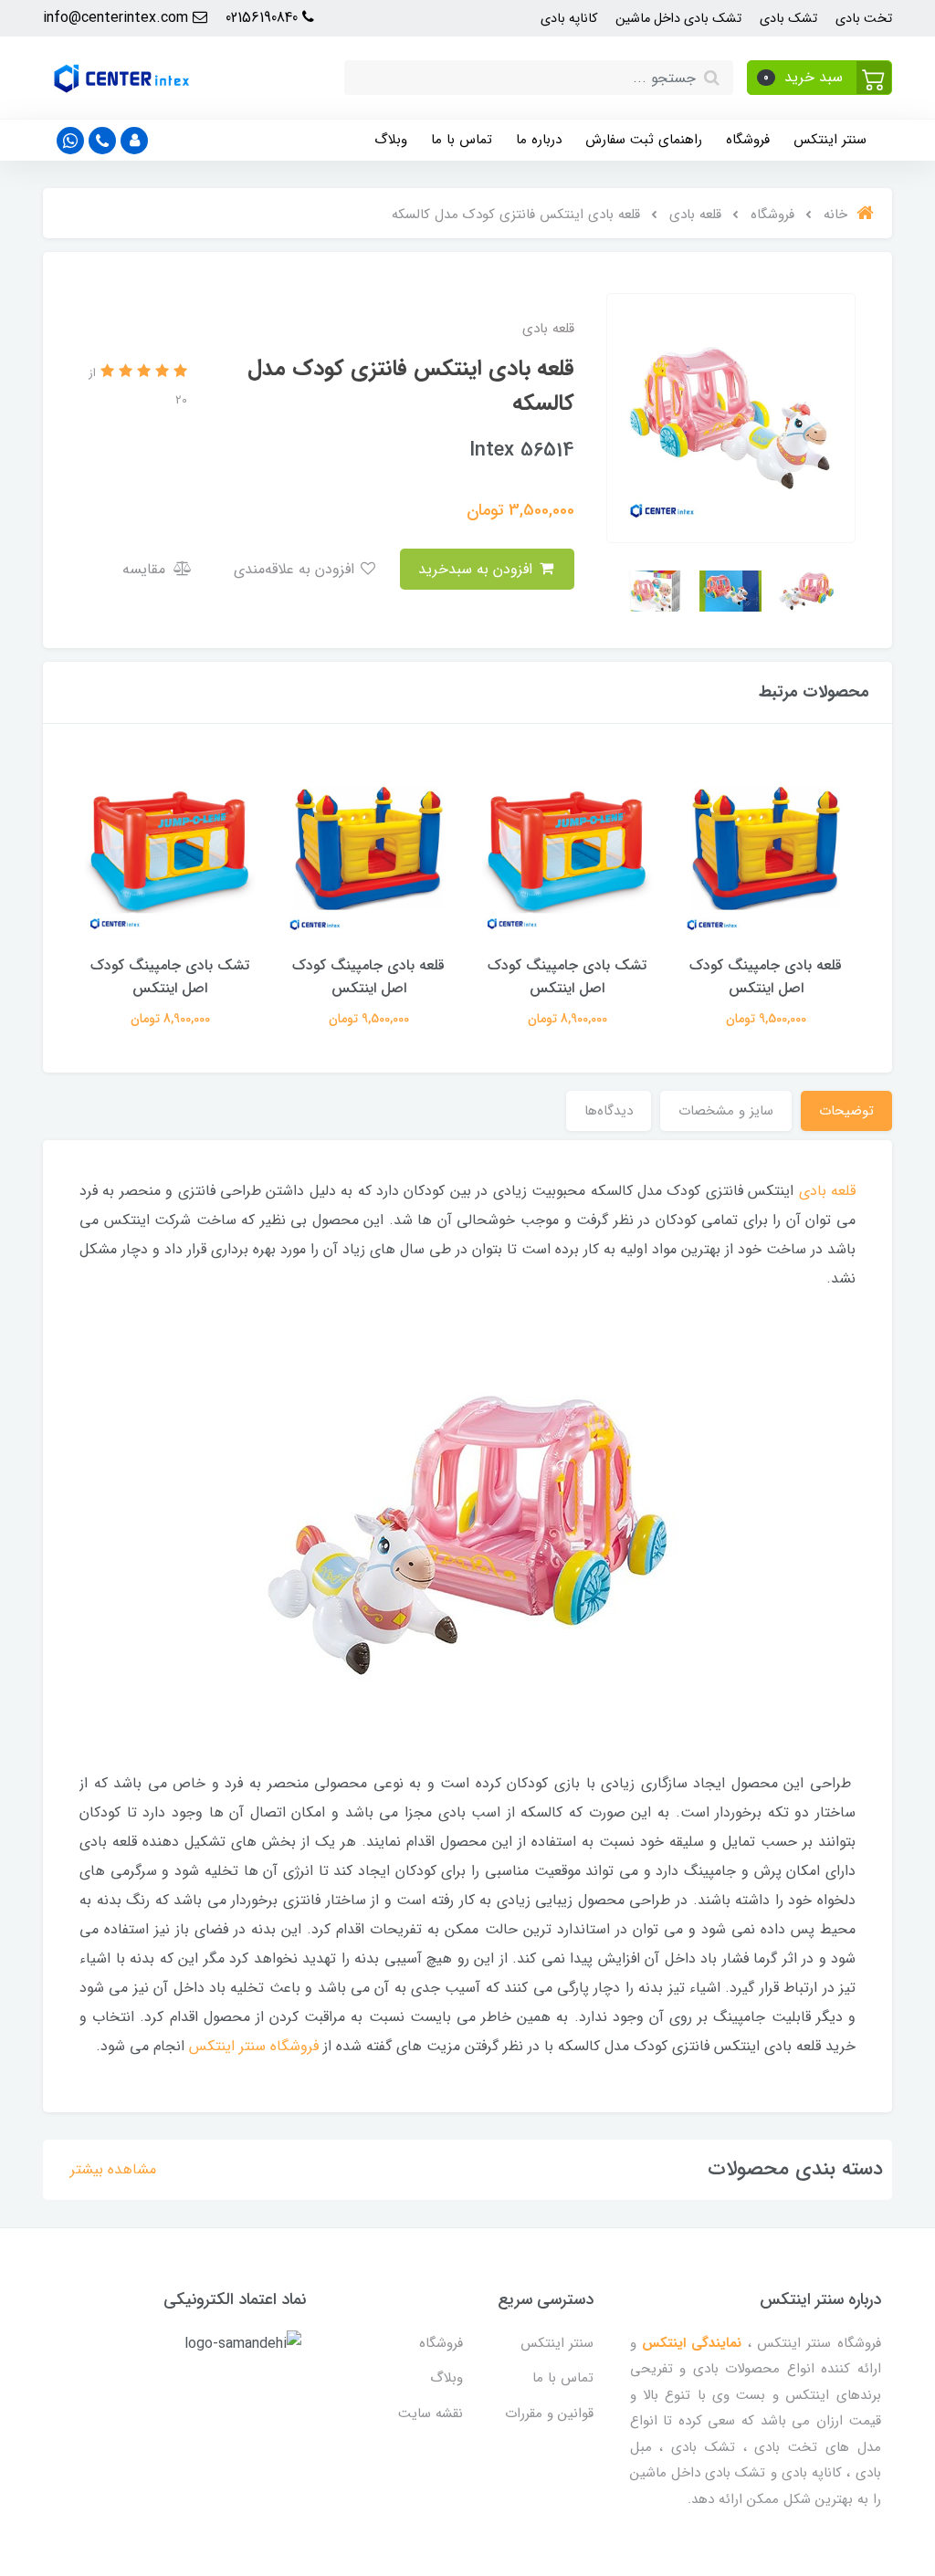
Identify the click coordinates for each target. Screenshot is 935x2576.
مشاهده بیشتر (113, 2169)
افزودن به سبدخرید (478, 569)
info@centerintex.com (118, 18)
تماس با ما (462, 140)
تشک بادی (788, 19)
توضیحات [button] (846, 1111)
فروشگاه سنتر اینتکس (254, 2046)
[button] (819, 78)
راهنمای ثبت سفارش (644, 140)
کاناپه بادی (569, 19)
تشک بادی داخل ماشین (678, 19)
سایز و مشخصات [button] (726, 1111)
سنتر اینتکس (830, 140)
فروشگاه (748, 140)
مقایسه (146, 569)
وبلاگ (391, 140)
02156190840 (264, 18)
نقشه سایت (431, 2414)
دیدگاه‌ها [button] (609, 1111)
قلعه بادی (827, 1191)
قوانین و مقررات (549, 2414)
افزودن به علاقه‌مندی (296, 569)
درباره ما (539, 140)
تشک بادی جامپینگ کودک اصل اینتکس (567, 977)
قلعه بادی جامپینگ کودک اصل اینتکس (766, 977)
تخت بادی (864, 19)
